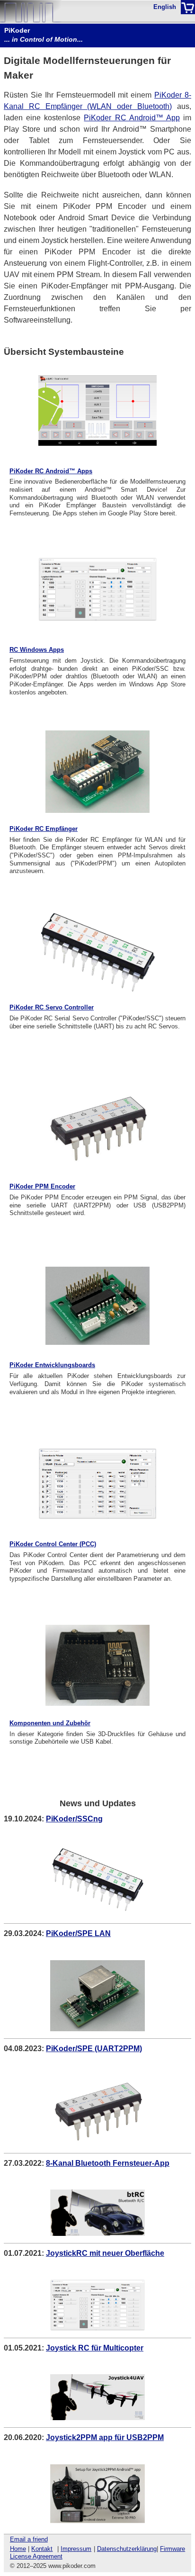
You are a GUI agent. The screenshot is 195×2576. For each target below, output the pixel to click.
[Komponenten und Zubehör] (97, 1665)
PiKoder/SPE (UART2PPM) (94, 2049)
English (165, 7)
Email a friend (29, 2539)
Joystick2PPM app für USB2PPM (105, 2437)
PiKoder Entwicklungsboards (52, 1365)
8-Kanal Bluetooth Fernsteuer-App (108, 2163)
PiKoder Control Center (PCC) (53, 1544)
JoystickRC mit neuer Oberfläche (105, 2253)
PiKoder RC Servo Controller (52, 1008)
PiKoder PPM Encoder (42, 1187)
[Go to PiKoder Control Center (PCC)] (97, 1484)
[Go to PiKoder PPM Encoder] (97, 1127)
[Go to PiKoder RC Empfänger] (97, 772)
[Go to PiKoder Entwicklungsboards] (97, 1306)
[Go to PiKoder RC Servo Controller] (97, 954)
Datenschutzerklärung (127, 2549)
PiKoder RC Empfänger (44, 829)
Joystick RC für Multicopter (95, 2348)
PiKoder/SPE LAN (78, 1933)
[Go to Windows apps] (97, 589)
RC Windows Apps (37, 650)
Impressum (76, 2549)
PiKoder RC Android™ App (132, 118)
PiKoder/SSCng (74, 1819)
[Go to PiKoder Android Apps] (97, 411)
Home (18, 2549)
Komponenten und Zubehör (50, 1723)
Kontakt (42, 2549)
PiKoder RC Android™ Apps (51, 471)
